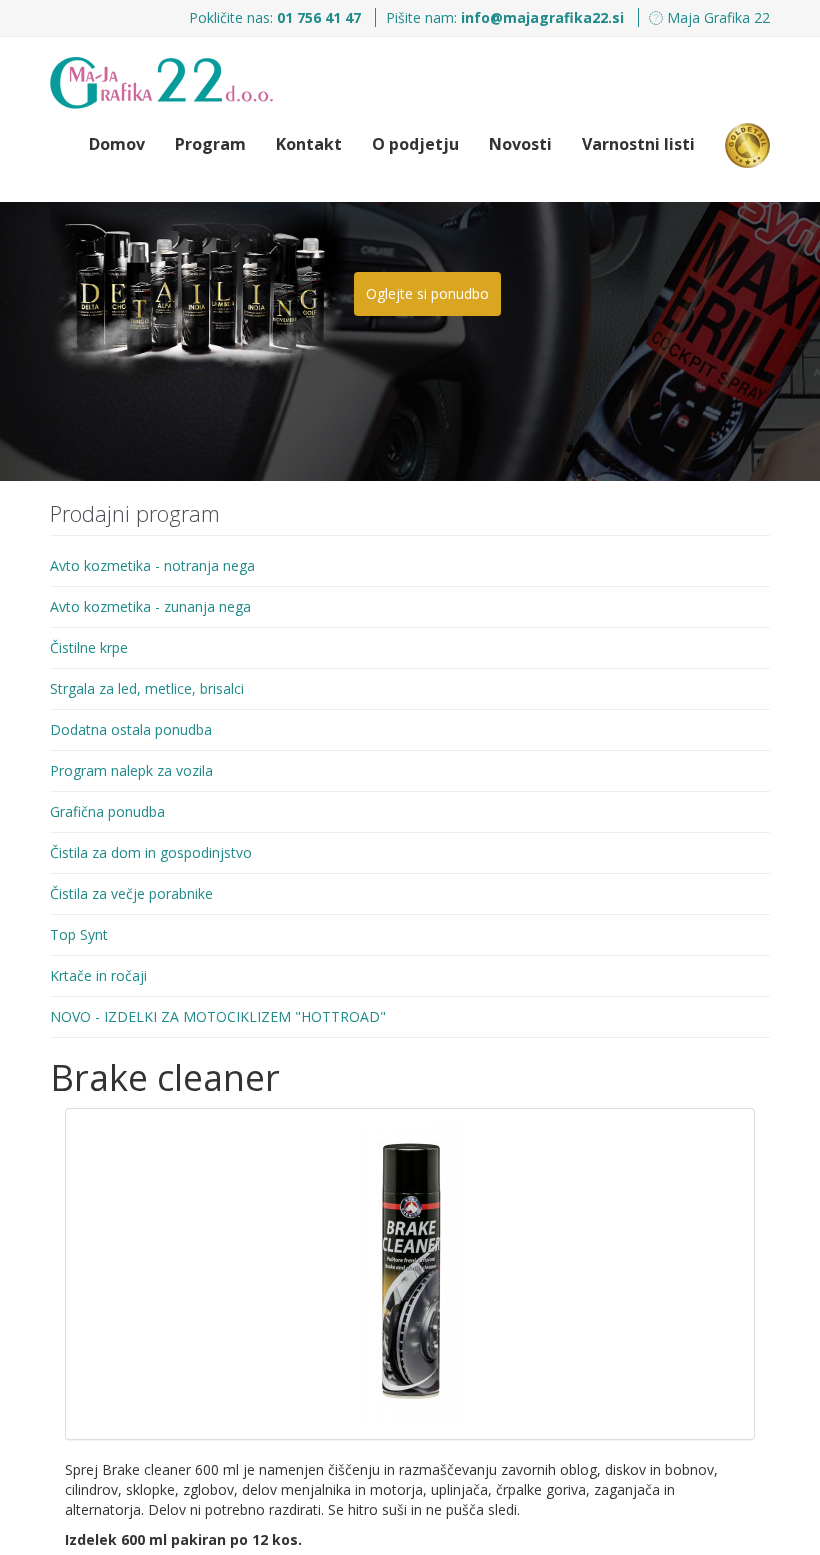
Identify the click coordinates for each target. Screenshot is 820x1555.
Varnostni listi (638, 144)
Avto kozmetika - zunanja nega (150, 606)
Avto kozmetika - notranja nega (152, 565)
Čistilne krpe (89, 647)
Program (210, 144)
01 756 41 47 (321, 17)
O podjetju (415, 144)
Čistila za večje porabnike (131, 893)
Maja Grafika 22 (716, 17)
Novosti (520, 144)
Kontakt (309, 144)
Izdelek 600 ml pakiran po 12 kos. (183, 1539)
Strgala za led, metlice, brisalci (147, 688)
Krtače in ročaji (98, 975)
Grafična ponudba (107, 811)
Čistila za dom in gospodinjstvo (151, 852)
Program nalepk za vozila (131, 770)
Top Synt (79, 934)
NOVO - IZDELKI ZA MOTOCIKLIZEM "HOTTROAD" (218, 1016)
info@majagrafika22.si (542, 17)
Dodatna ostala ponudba (131, 729)
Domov (117, 144)
